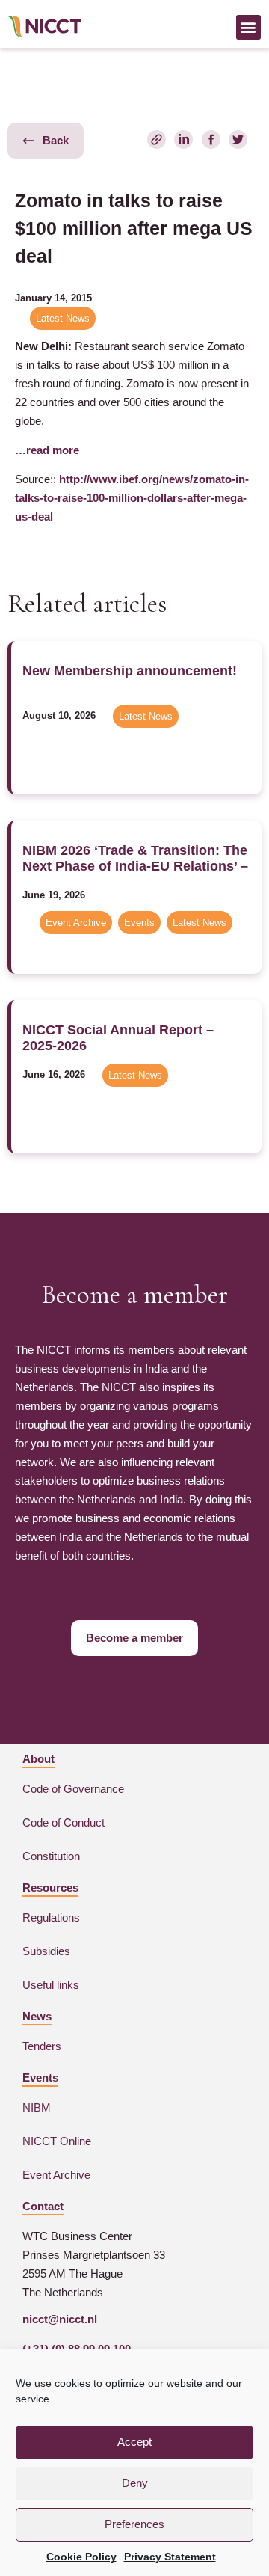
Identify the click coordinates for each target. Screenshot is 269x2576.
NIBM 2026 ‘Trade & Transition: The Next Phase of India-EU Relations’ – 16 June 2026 (135, 866)
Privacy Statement (170, 2557)
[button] (248, 27)
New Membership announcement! (130, 671)
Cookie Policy (81, 2557)
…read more (47, 450)
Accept (134, 2442)
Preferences (134, 2524)
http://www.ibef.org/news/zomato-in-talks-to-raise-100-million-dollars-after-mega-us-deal (132, 498)
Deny (135, 2483)
